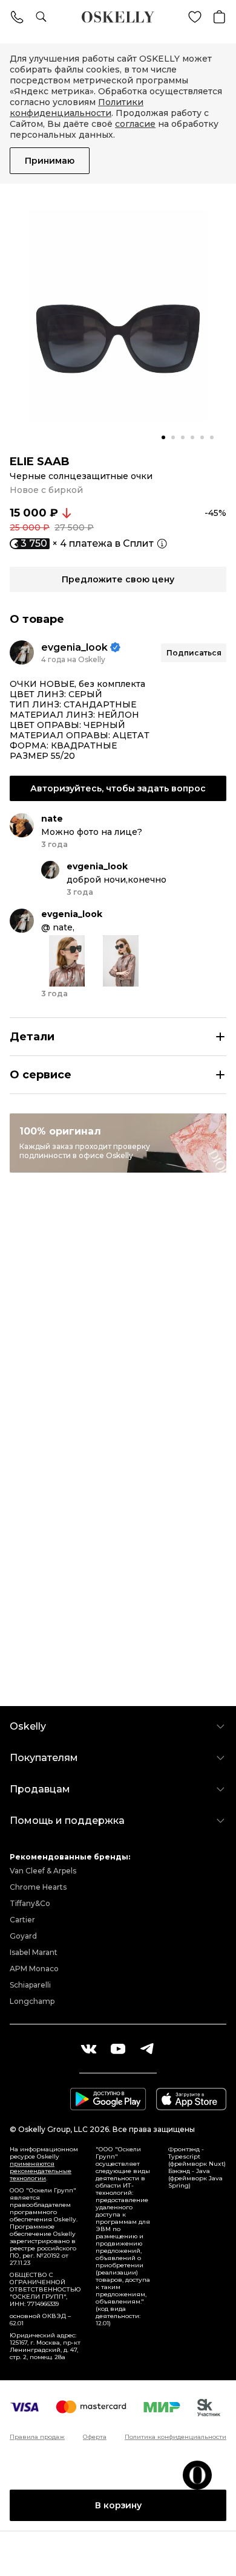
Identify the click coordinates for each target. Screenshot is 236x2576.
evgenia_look (74, 647)
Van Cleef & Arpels (43, 1871)
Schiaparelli (30, 1985)
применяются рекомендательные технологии (41, 2171)
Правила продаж (37, 2437)
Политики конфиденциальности (77, 108)
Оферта (95, 2437)
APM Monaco (34, 1969)
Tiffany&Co (30, 1903)
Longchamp (32, 2001)
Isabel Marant (34, 1952)
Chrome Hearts (38, 1887)
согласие (135, 124)
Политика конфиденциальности (175, 2437)
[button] (163, 437)
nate (52, 819)
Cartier (22, 1920)
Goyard (23, 1936)
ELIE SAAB (40, 462)
